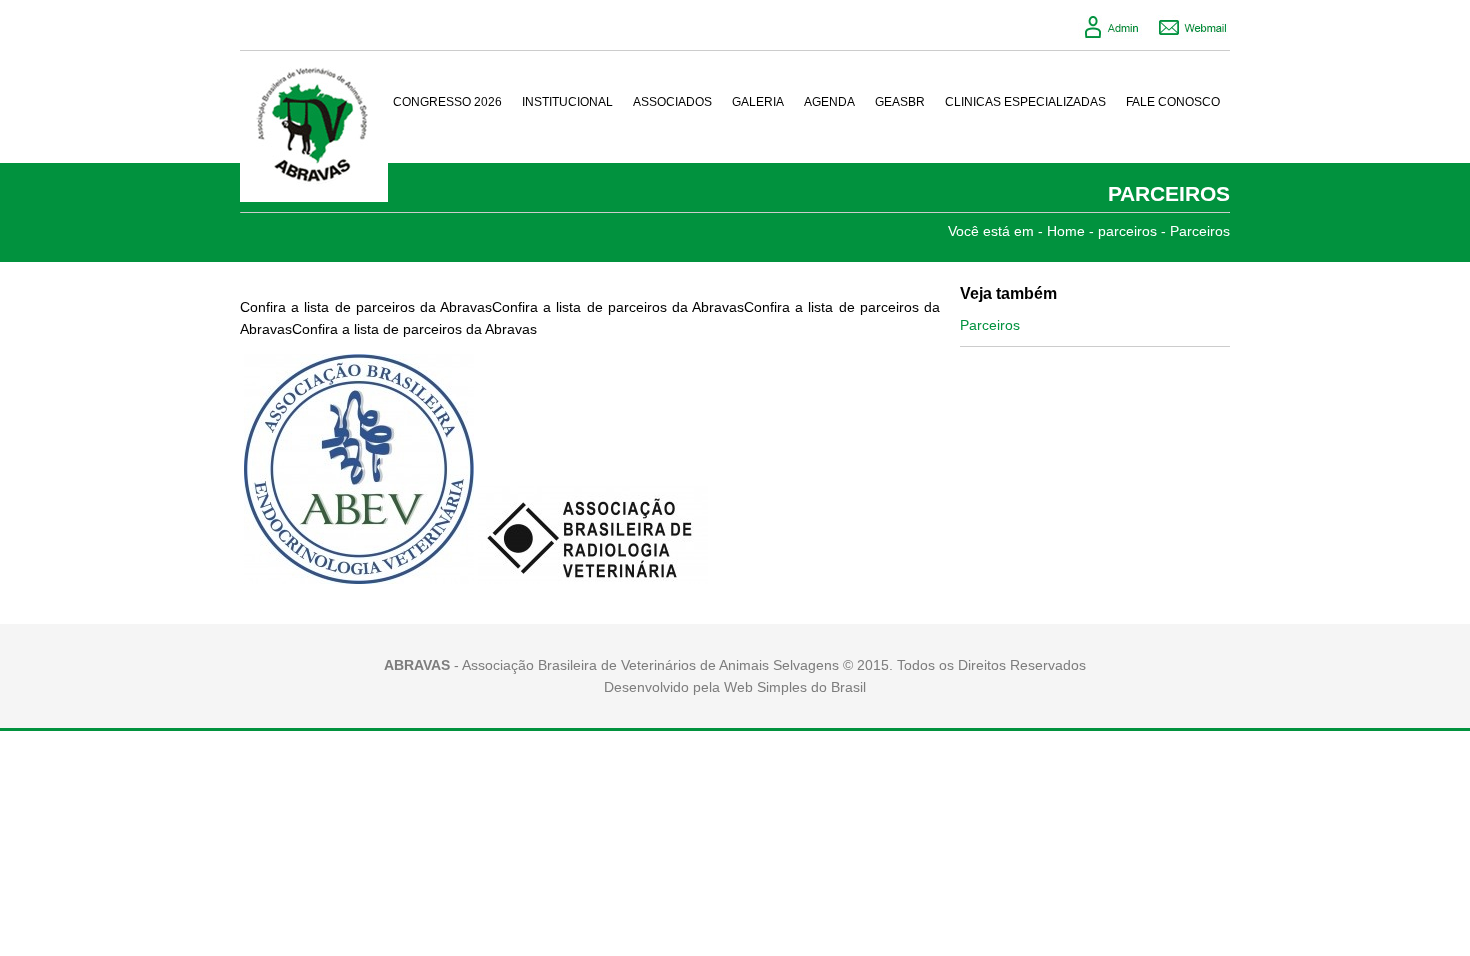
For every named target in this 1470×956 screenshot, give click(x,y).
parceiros (1127, 231)
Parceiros (1200, 231)
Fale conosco (1173, 102)
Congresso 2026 (447, 102)
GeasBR (900, 102)
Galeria (758, 102)
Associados (672, 102)
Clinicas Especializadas (1025, 102)
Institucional (567, 102)
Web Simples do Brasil (795, 687)
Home (1066, 231)
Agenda (829, 102)
